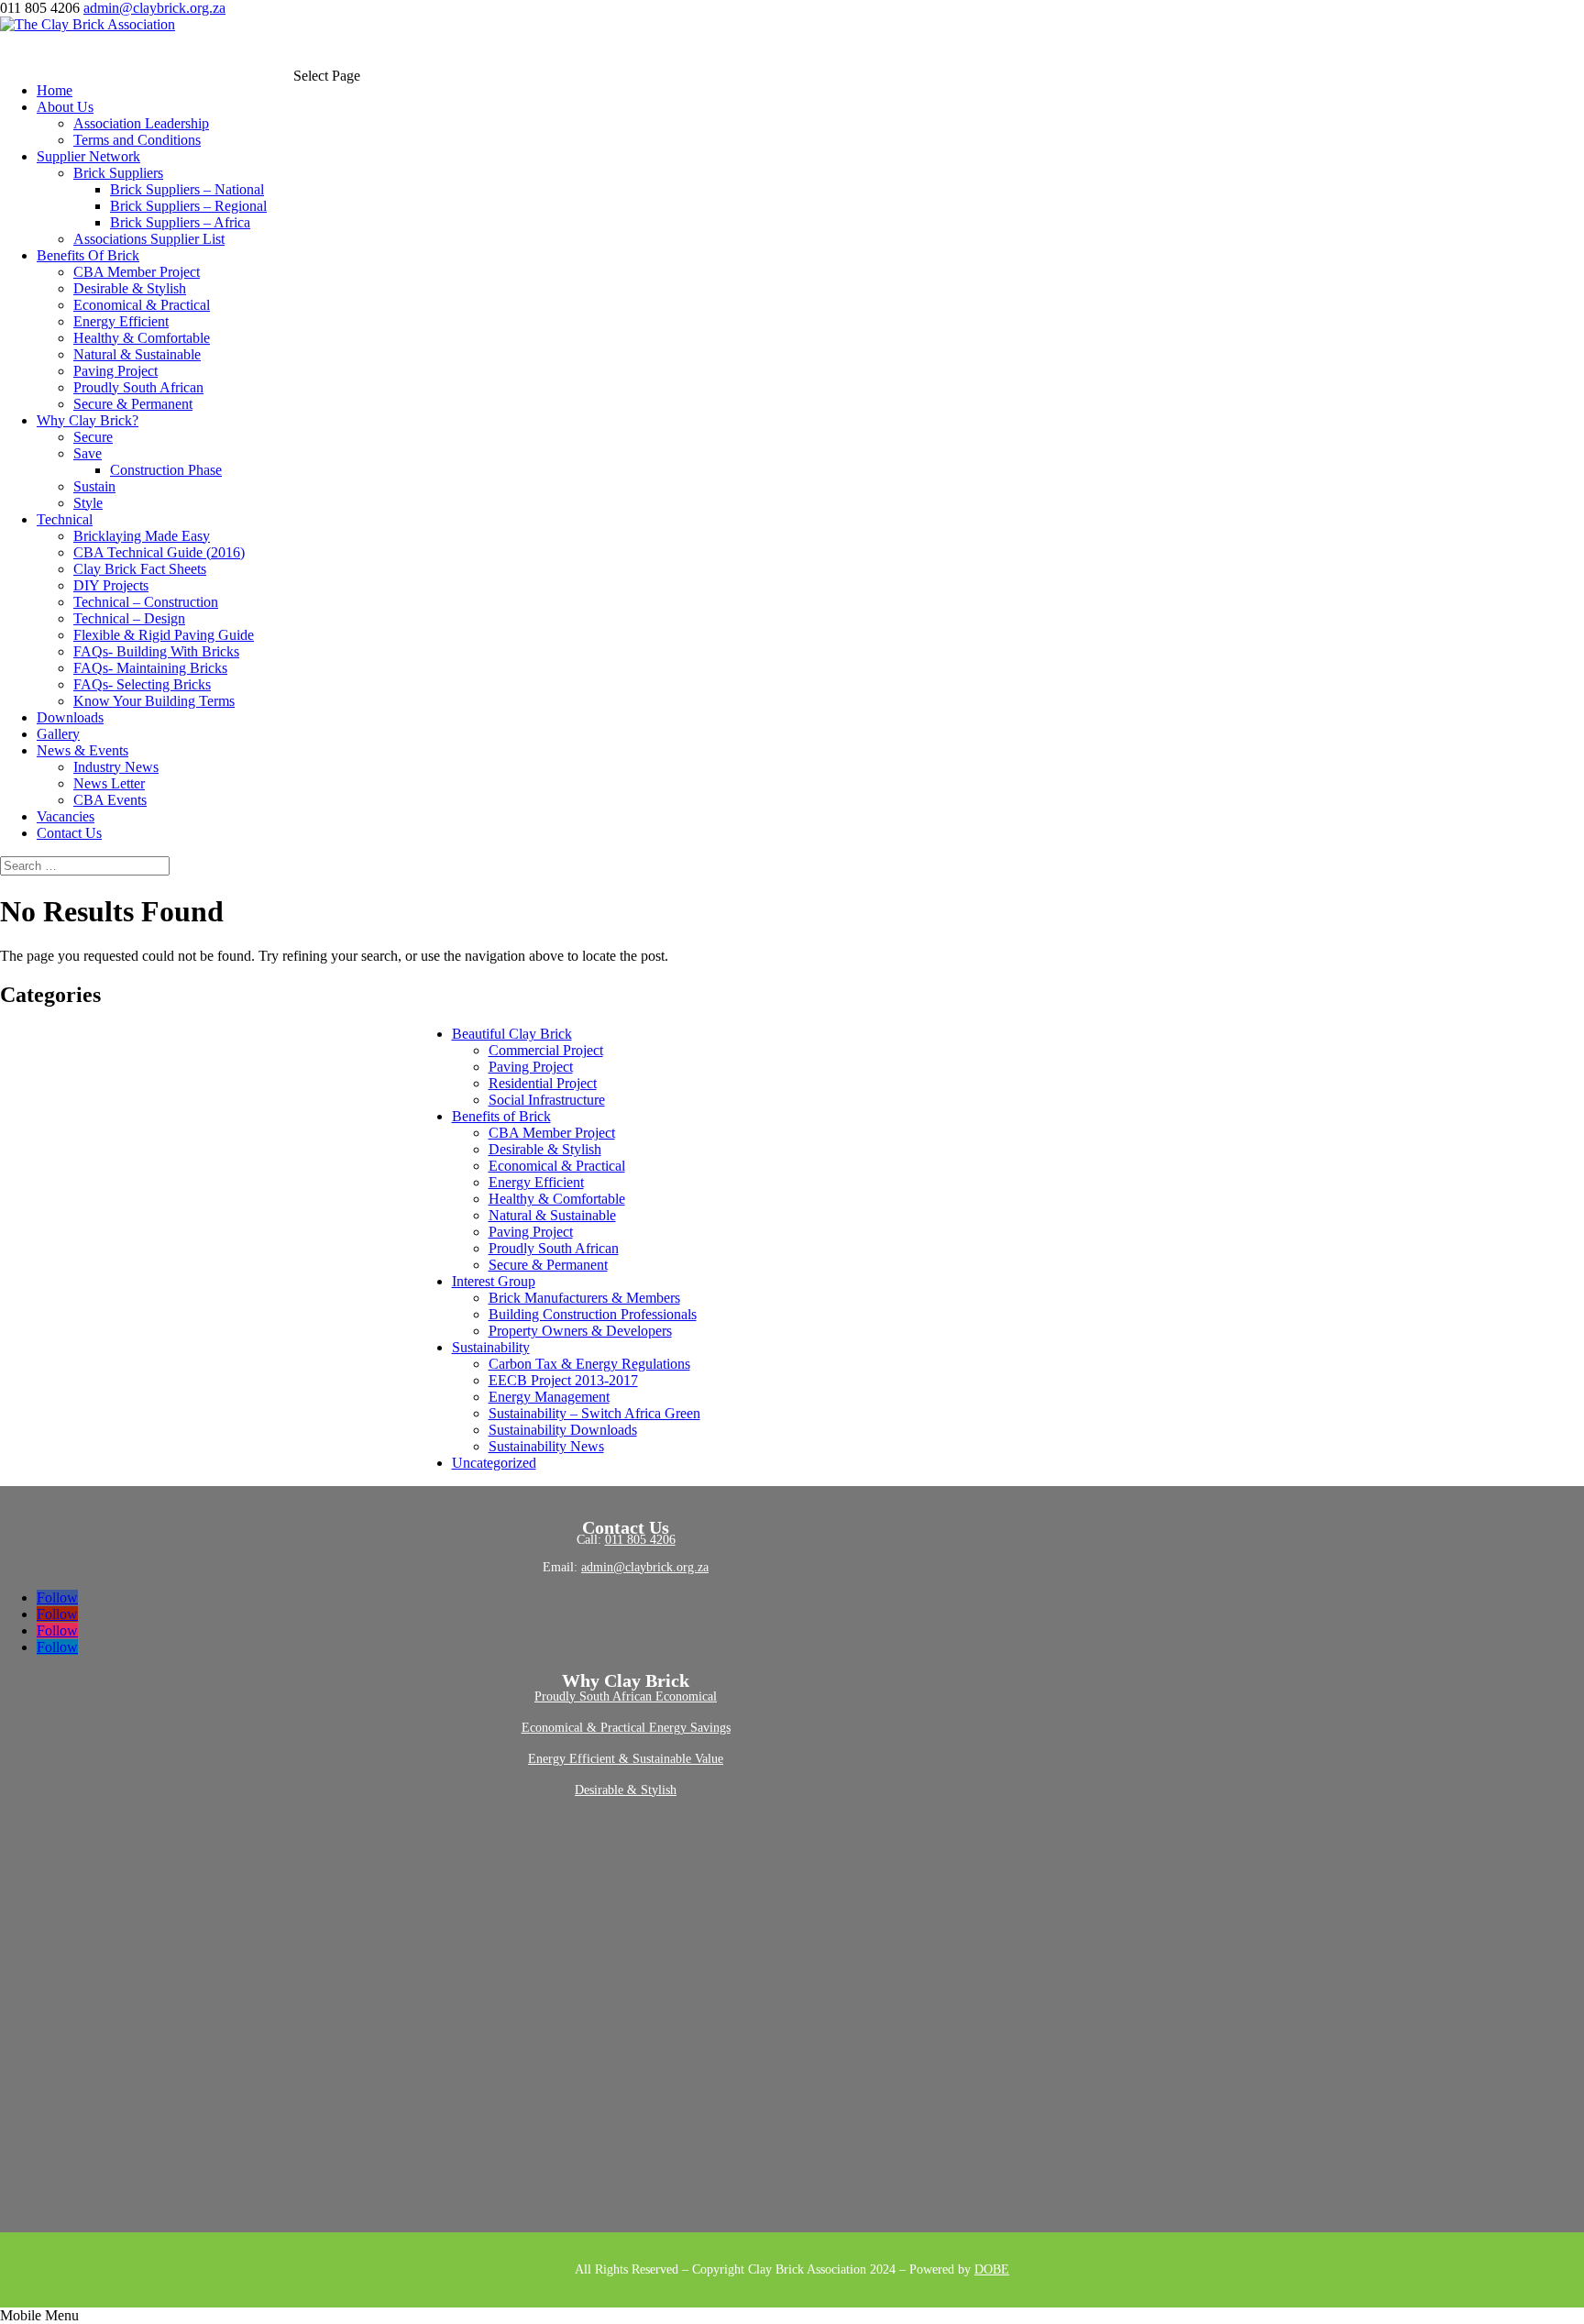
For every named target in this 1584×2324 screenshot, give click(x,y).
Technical (65, 519)
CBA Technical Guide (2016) (159, 552)
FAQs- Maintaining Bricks (150, 668)
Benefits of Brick (501, 1116)
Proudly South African (138, 387)
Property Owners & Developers (580, 1331)
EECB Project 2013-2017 (563, 1380)
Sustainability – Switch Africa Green (594, 1413)
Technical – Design (129, 618)
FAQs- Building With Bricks (156, 651)
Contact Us (69, 833)
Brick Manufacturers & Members (584, 1298)
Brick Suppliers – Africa (180, 222)
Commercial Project (546, 1050)
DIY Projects (111, 585)
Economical (686, 1696)
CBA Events (110, 800)
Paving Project (115, 371)
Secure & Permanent (133, 404)
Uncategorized (494, 1463)
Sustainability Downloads (563, 1430)
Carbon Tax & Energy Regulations (589, 1364)
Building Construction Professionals (593, 1314)
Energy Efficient (121, 321)
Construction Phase (166, 470)
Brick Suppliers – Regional (188, 206)
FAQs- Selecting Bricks (142, 684)
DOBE (992, 2269)
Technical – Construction (146, 602)
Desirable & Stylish (130, 288)
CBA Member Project (137, 272)
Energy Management (549, 1397)
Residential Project (543, 1083)
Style (88, 503)
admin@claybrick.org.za (645, 1567)
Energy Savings (690, 1728)
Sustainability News (546, 1446)
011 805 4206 (640, 1540)
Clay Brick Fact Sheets (140, 569)
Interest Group (494, 1281)
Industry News (116, 767)
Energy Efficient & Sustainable (611, 1759)
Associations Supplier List (149, 239)
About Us (65, 107)
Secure (93, 437)
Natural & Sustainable (137, 354)
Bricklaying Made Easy (142, 536)
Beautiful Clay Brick (512, 1034)
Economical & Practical (142, 305)
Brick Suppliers (118, 173)
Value (709, 1759)
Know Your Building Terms (154, 701)
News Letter (109, 783)
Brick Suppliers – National (187, 189)
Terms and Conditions (137, 140)
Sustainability (491, 1347)
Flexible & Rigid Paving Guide (164, 635)
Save (88, 453)
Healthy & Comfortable (142, 338)
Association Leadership (141, 123)
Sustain (94, 486)
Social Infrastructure (547, 1100)
